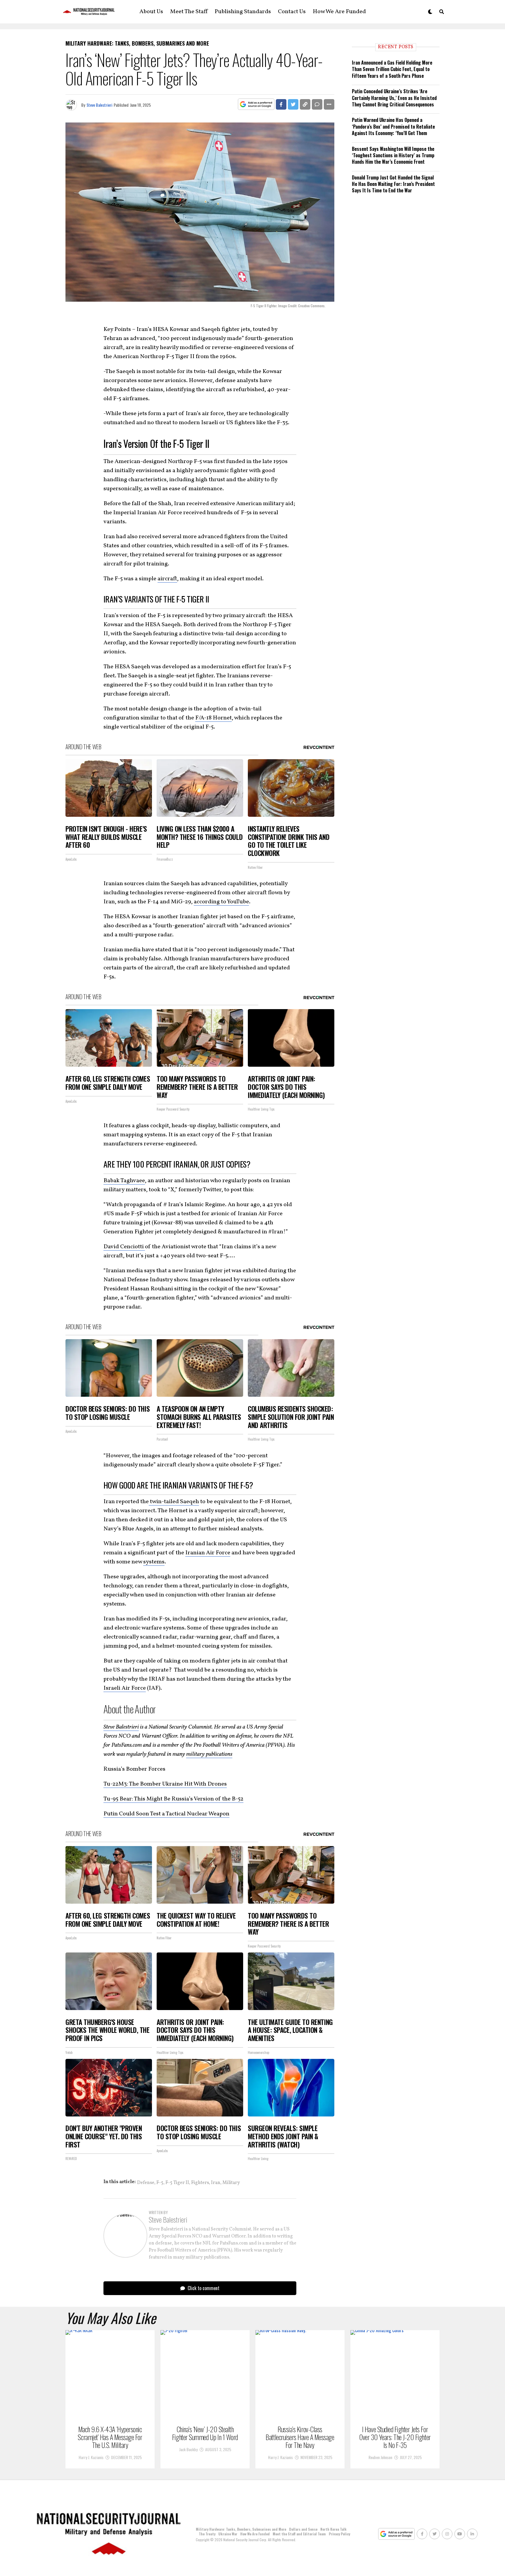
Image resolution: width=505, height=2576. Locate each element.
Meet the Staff (189, 12)
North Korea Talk (333, 2529)
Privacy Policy (339, 2534)
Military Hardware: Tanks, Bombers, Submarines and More (241, 2529)
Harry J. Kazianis (91, 2457)
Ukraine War (228, 2534)
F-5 (160, 2183)
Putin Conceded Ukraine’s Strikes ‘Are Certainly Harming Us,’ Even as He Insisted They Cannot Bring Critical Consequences (394, 98)
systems (154, 1562)
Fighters (200, 2183)
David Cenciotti (124, 1247)
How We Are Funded (339, 12)
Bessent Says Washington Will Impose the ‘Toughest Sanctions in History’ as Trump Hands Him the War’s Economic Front (393, 155)
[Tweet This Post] (293, 104)
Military (231, 2183)
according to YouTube (221, 902)
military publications (209, 1754)
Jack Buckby (188, 2449)
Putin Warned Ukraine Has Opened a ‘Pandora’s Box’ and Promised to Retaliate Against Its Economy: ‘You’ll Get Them (393, 126)
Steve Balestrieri (99, 105)
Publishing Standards (243, 12)
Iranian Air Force (208, 1553)
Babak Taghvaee (124, 1181)
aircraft (167, 579)
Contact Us (292, 12)
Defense (146, 2183)
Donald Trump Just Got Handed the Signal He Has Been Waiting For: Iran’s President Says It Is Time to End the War (393, 184)
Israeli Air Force (125, 1688)
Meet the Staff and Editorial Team (299, 2534)
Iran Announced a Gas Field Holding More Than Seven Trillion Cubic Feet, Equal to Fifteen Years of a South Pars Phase (392, 69)
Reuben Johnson (380, 2457)
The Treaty (207, 2534)
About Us (151, 12)
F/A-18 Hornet (213, 718)
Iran (216, 2183)
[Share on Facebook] (281, 104)
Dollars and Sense (303, 2529)
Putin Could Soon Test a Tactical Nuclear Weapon (166, 1814)
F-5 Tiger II (177, 2183)
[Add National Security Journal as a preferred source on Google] (256, 105)
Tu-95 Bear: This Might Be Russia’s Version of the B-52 (173, 1799)
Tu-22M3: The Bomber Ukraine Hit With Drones (165, 1784)
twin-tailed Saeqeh (174, 1502)
